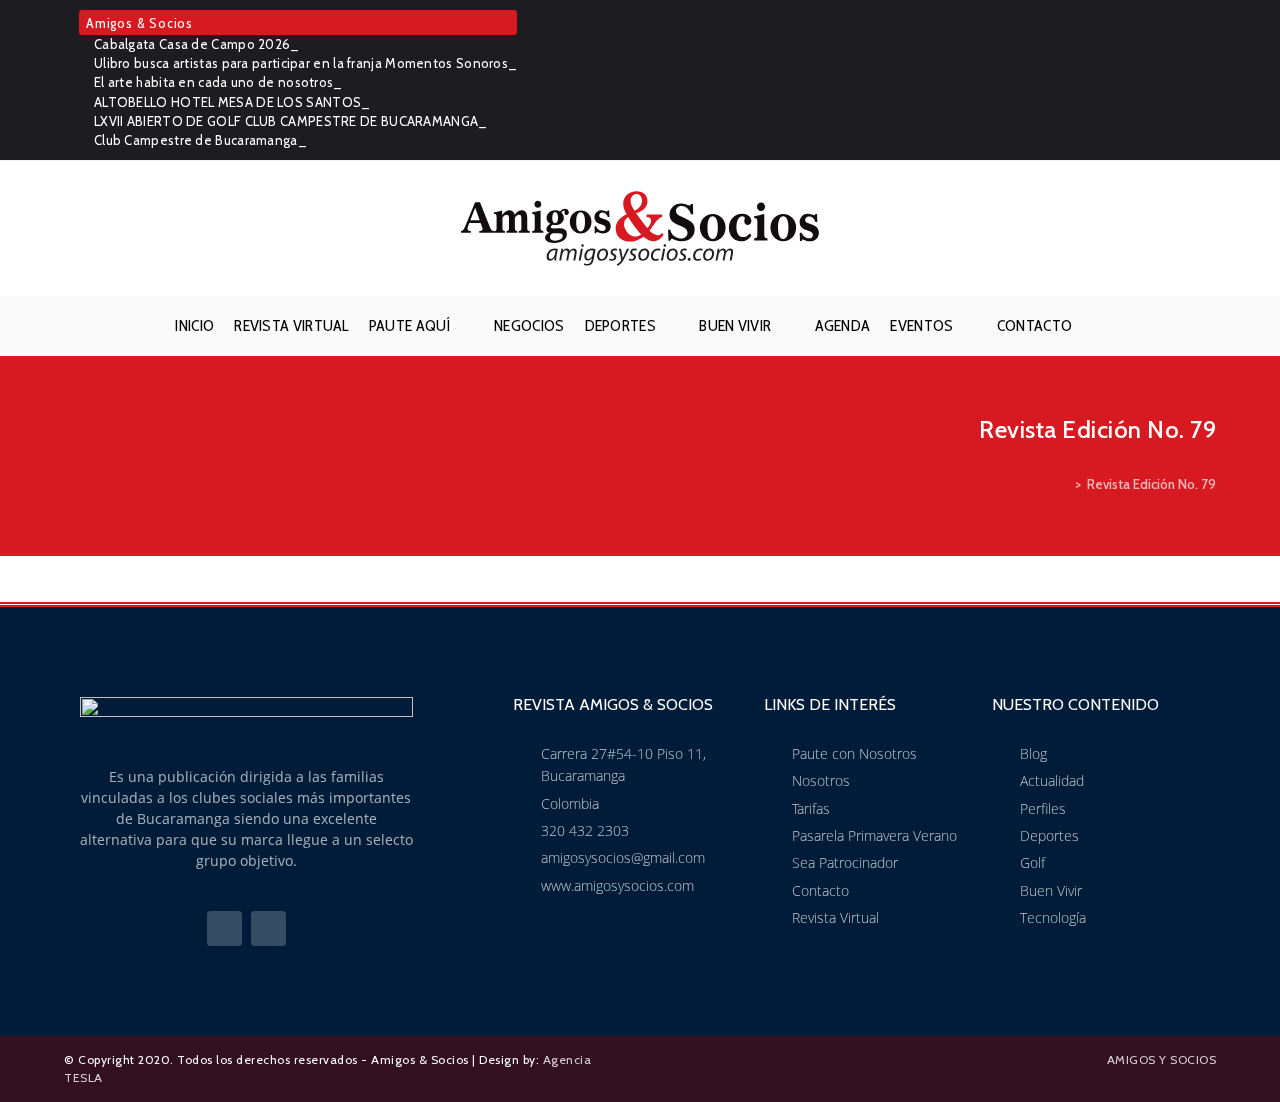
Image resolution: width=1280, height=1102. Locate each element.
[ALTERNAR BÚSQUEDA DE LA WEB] (1098, 326)
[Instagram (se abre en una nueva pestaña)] (1205, 80)
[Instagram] (268, 928)
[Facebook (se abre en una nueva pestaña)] (1178, 80)
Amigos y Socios (1162, 1059)
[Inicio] (1064, 484)
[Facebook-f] (224, 928)
